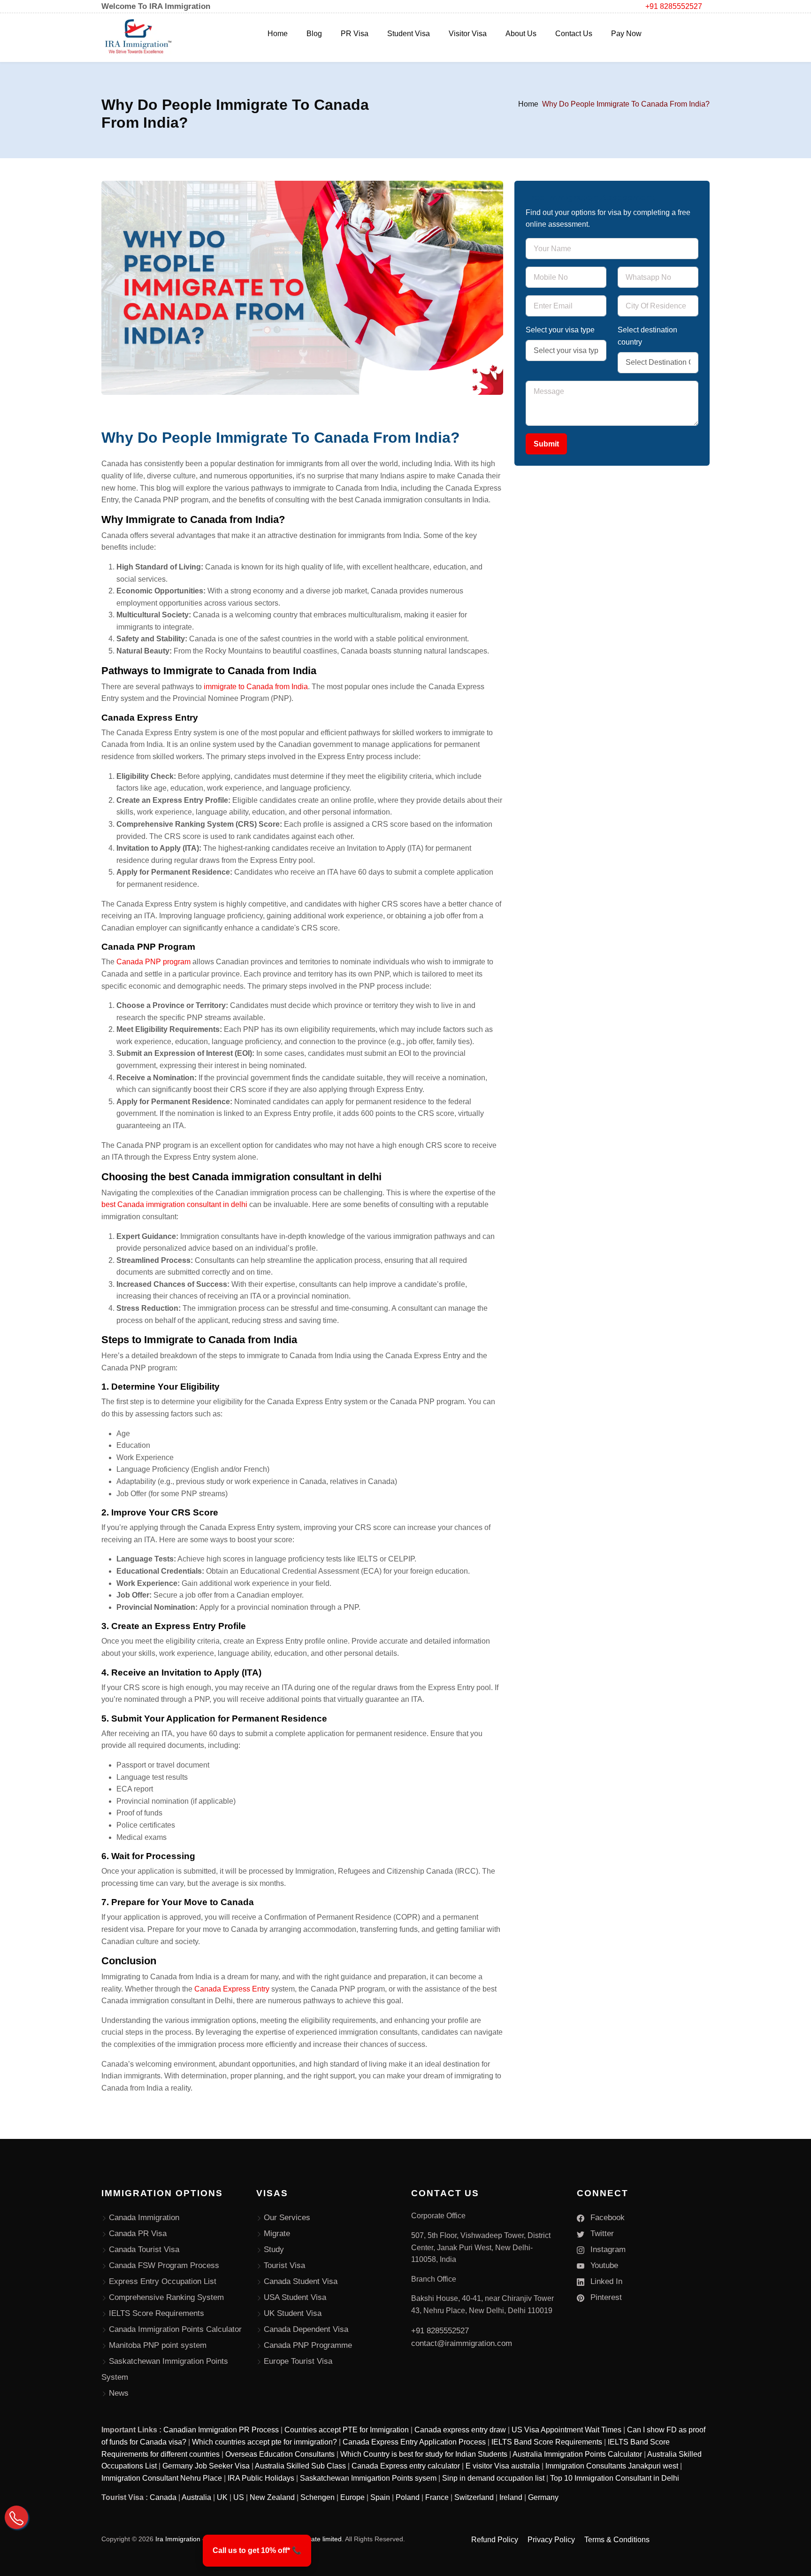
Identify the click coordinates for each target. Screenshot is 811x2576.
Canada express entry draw (460, 2430)
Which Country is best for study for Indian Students (424, 2454)
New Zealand (272, 2497)
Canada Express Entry (232, 1989)
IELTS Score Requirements (157, 2313)
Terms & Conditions (617, 2540)
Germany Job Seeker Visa (206, 2466)
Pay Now (626, 34)
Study (274, 2249)
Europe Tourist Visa (298, 2361)
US (239, 2497)
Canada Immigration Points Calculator (175, 2329)
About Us (521, 34)
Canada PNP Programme (308, 2345)
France (437, 2497)
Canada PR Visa (138, 2234)
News (119, 2393)
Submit (546, 444)
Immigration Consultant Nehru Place (162, 2478)
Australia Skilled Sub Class (300, 2466)
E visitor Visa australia (503, 2466)
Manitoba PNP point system (158, 2345)
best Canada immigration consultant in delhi (175, 1204)
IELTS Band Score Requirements (547, 2442)
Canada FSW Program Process (164, 2265)
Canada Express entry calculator (406, 2466)
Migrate (277, 2234)
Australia (196, 2497)
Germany (543, 2497)
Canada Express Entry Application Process (414, 2442)
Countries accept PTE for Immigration (347, 2430)
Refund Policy (495, 2540)
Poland (408, 2497)
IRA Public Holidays (261, 2478)
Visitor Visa (468, 34)
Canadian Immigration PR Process (221, 2430)
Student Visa (409, 34)
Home (278, 34)
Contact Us (574, 34)
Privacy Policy (551, 2540)
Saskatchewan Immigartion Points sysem (368, 2478)
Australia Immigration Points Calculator (577, 2454)
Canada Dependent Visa (306, 2329)
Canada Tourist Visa (144, 2249)
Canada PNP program (154, 962)
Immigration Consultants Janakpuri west (612, 2466)
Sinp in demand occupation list (493, 2478)
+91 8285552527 (674, 6)
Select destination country (647, 336)
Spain (380, 2497)
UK (222, 2497)
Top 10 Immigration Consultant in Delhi (615, 2478)
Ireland (511, 2497)
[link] (257, 2551)
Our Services (287, 2218)
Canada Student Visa (301, 2281)
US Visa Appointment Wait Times (566, 2430)
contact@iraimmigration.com (462, 2343)
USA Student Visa (295, 2297)
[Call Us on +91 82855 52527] (16, 2517)
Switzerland (474, 2497)
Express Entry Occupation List (163, 2281)
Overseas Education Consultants (280, 2454)
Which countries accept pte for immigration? (264, 2442)
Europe (352, 2497)
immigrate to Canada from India (256, 687)
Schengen (318, 2497)
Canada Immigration (144, 2218)
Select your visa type (560, 330)
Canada (163, 2497)
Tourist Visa (284, 2265)
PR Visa (355, 34)
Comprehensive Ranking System (166, 2297)
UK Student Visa (293, 2313)
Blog (314, 34)
